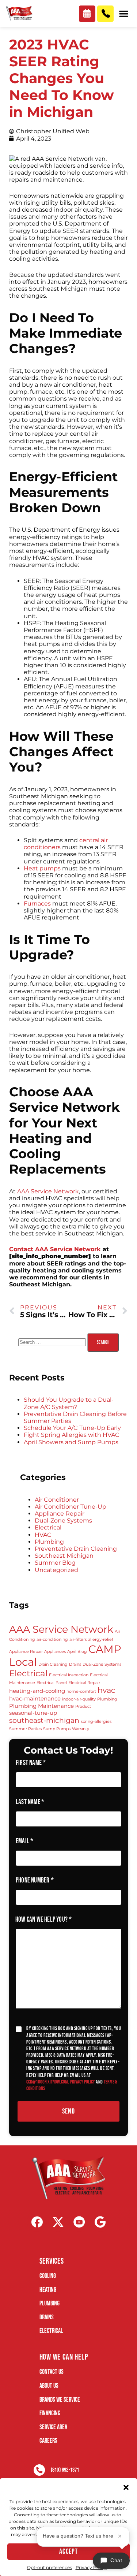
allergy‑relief (101, 1640)
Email (24, 1841)
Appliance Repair (60, 1514)
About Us (49, 2386)
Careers (48, 2441)
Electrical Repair (84, 1683)
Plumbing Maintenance (41, 1706)
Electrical (48, 1527)
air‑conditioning (52, 1640)
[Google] (100, 2222)
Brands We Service (60, 2400)
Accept (68, 2551)
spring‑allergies (96, 1722)
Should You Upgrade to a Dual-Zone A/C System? (69, 1403)
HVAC (43, 1535)
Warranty (81, 1729)
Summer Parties (25, 1729)
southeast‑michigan (44, 1720)
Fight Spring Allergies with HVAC (72, 1435)
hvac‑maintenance (35, 1698)
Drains (75, 1664)
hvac (106, 1690)
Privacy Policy (91, 2567)
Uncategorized (56, 1570)
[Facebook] (37, 2222)
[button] (126, 2487)
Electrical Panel (52, 1683)
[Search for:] (53, 1342)
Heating (48, 2290)
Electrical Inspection (69, 1675)
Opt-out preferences (50, 2567)
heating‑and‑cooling (37, 1691)
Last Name (30, 1802)
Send (68, 2111)
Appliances (55, 1652)
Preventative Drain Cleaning (76, 1549)
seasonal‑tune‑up (33, 1713)
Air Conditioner (57, 1500)
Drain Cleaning (53, 1664)
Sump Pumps (57, 1729)
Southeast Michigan (64, 1556)
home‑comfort (81, 1692)
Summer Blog (55, 1563)
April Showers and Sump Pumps (71, 1442)
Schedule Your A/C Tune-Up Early (72, 1428)
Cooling (48, 2276)
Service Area (53, 2427)
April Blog (77, 1652)
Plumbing (49, 1542)
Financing (50, 2413)
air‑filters (78, 1640)
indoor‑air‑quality (79, 1699)
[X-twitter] (58, 2222)
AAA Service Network (61, 1629)
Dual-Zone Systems (63, 1521)
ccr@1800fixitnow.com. (48, 2082)
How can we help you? (43, 1920)
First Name (31, 1763)
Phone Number (35, 1880)
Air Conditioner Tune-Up (71, 1507)
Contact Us (52, 2372)
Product (83, 1707)
